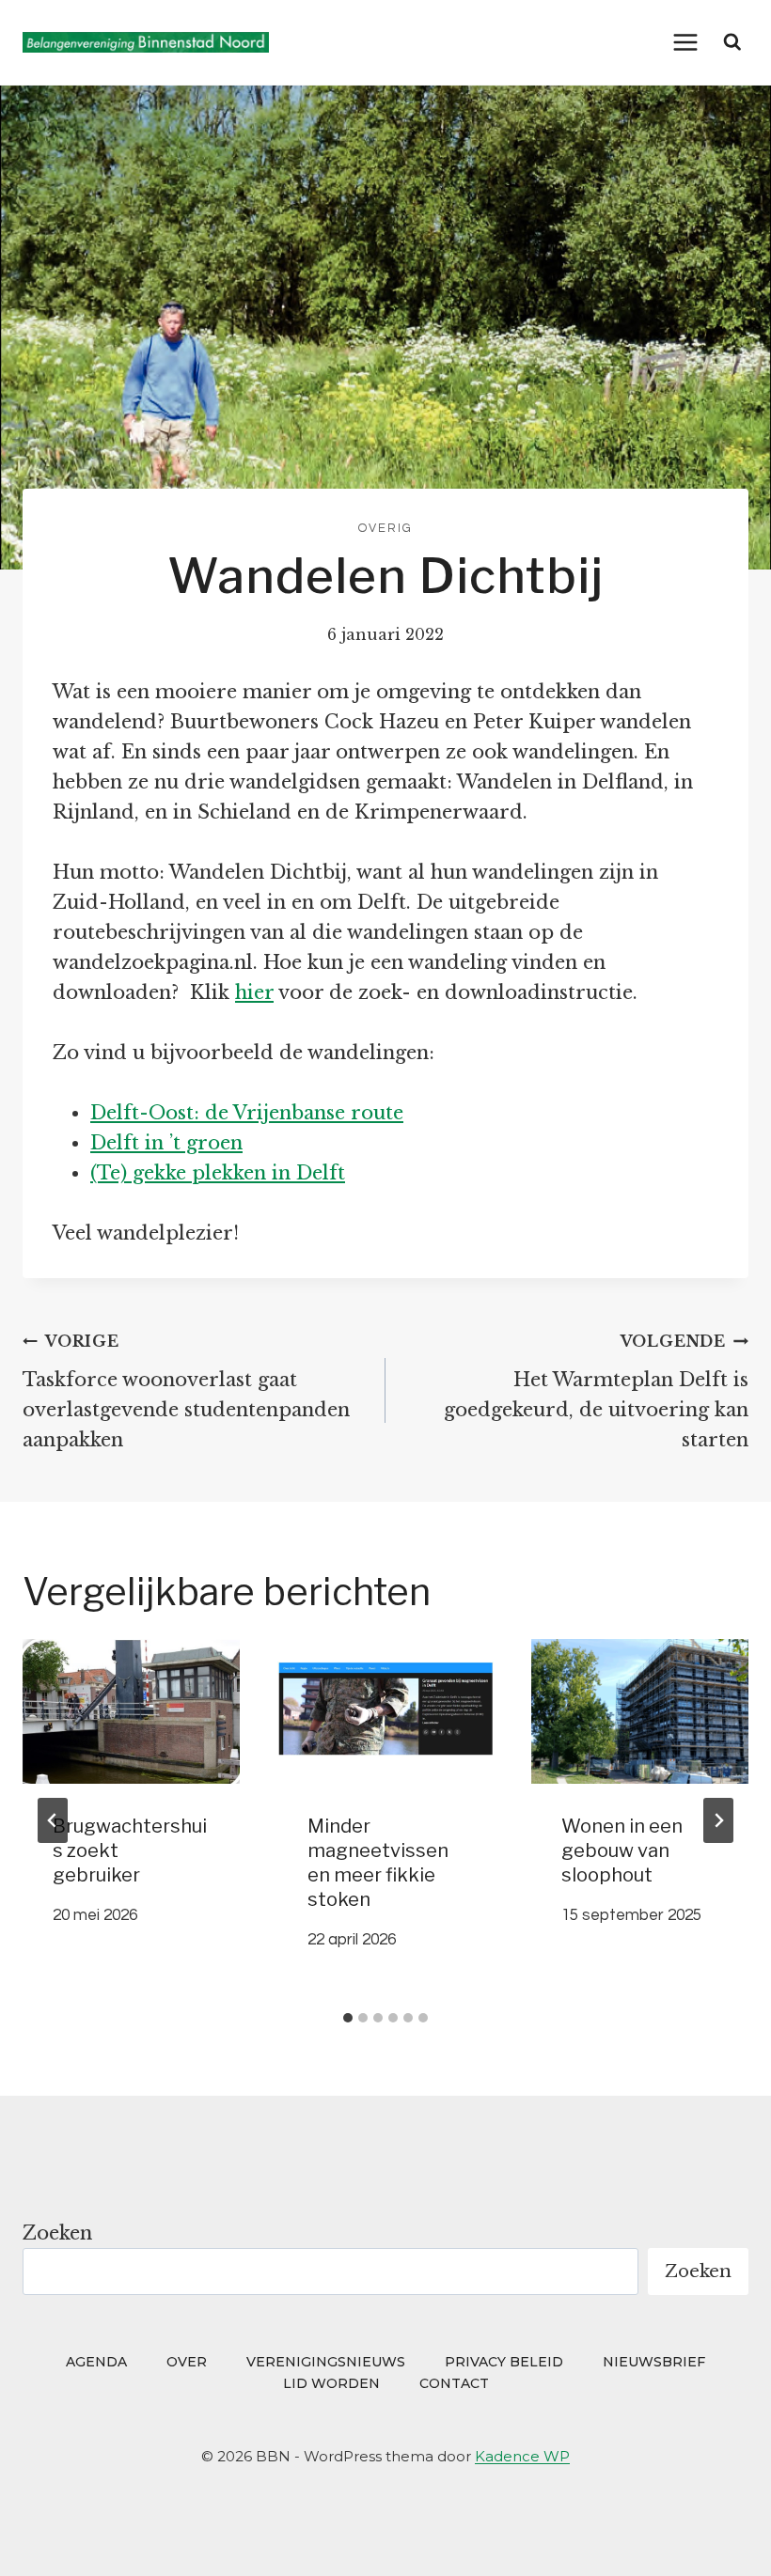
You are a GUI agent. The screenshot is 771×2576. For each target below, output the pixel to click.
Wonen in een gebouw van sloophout (622, 1850)
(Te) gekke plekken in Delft (218, 1173)
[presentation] (131, 1711)
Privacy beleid (504, 2362)
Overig (385, 528)
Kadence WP (522, 2456)
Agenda (96, 2362)
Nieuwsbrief (654, 2362)
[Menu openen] (686, 42)
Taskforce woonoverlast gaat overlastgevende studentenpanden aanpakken (186, 1391)
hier (254, 992)
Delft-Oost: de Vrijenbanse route (247, 1113)
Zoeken (57, 2233)
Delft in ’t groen (166, 1143)
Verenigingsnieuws (326, 2362)
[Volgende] (718, 1820)
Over (187, 2362)
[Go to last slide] (53, 1820)
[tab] (348, 2018)
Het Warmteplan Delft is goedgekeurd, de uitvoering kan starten (596, 1391)
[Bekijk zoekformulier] (732, 42)
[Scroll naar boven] (721, 2535)
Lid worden (331, 2383)
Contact (454, 2383)
